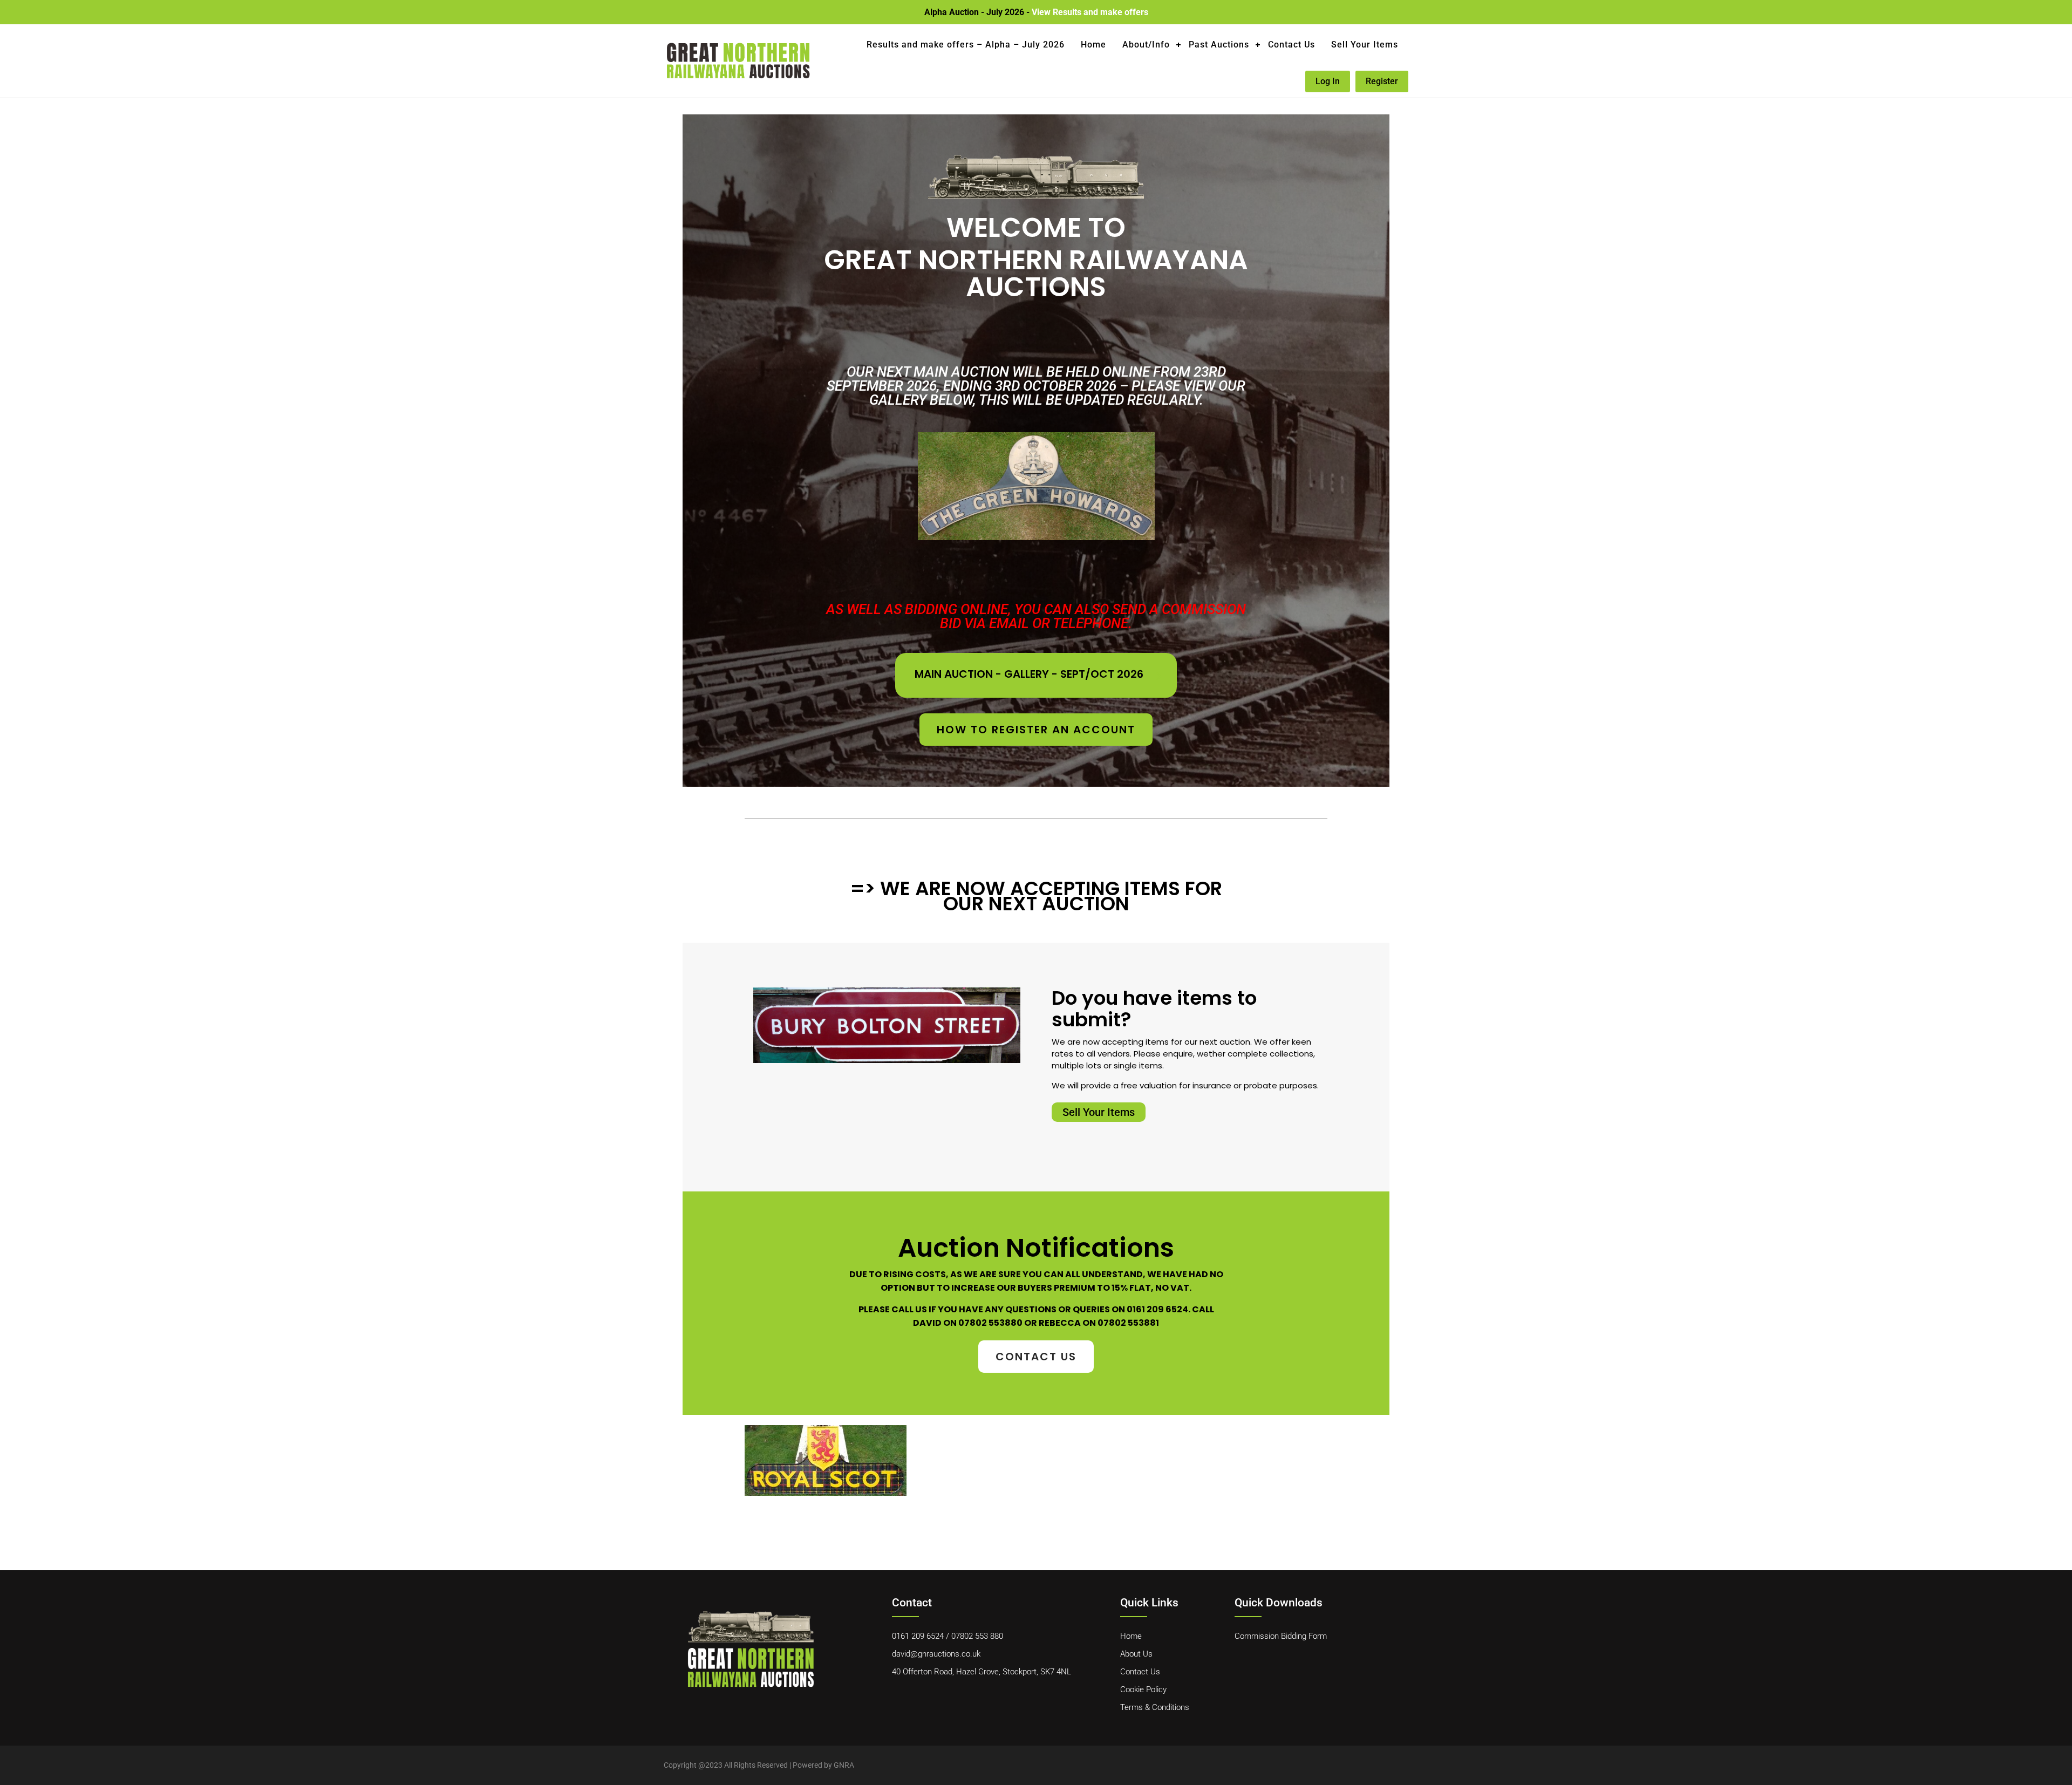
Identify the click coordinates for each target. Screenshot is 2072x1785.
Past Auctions (1219, 45)
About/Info (1146, 45)
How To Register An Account (1036, 730)
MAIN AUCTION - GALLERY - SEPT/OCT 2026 (1029, 674)
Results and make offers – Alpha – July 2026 (966, 45)
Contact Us (1291, 45)
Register (1382, 81)
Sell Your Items (1365, 45)
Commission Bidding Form (1281, 1636)
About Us (1136, 1654)
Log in (1328, 81)
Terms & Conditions (1155, 1707)
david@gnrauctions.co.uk (936, 1654)
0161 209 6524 (918, 1636)
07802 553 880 (977, 1636)
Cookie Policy (1143, 1689)
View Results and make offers (1090, 12)
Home (1093, 45)
